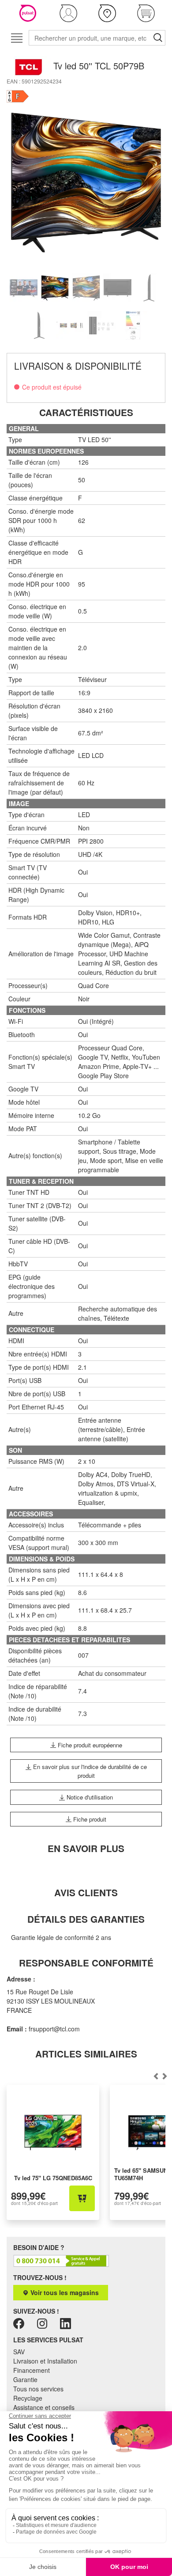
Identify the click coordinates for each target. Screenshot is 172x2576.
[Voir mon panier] (146, 13)
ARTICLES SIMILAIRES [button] (86, 2054)
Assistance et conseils (44, 2407)
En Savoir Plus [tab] (86, 1848)
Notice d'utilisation (89, 1797)
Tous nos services (38, 2389)
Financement (32, 2370)
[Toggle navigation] (17, 38)
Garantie (25, 2379)
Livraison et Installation (45, 2361)
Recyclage (28, 2398)
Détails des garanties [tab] (86, 1919)
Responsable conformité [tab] (86, 1963)
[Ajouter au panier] (82, 2198)
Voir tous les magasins (64, 2292)
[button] (68, 13)
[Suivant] (156, 2076)
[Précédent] (165, 2076)
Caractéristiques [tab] (86, 412)
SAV (19, 2352)
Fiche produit (89, 1819)
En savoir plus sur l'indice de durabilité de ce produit (89, 1771)
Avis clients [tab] (86, 1892)
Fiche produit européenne (89, 1745)
